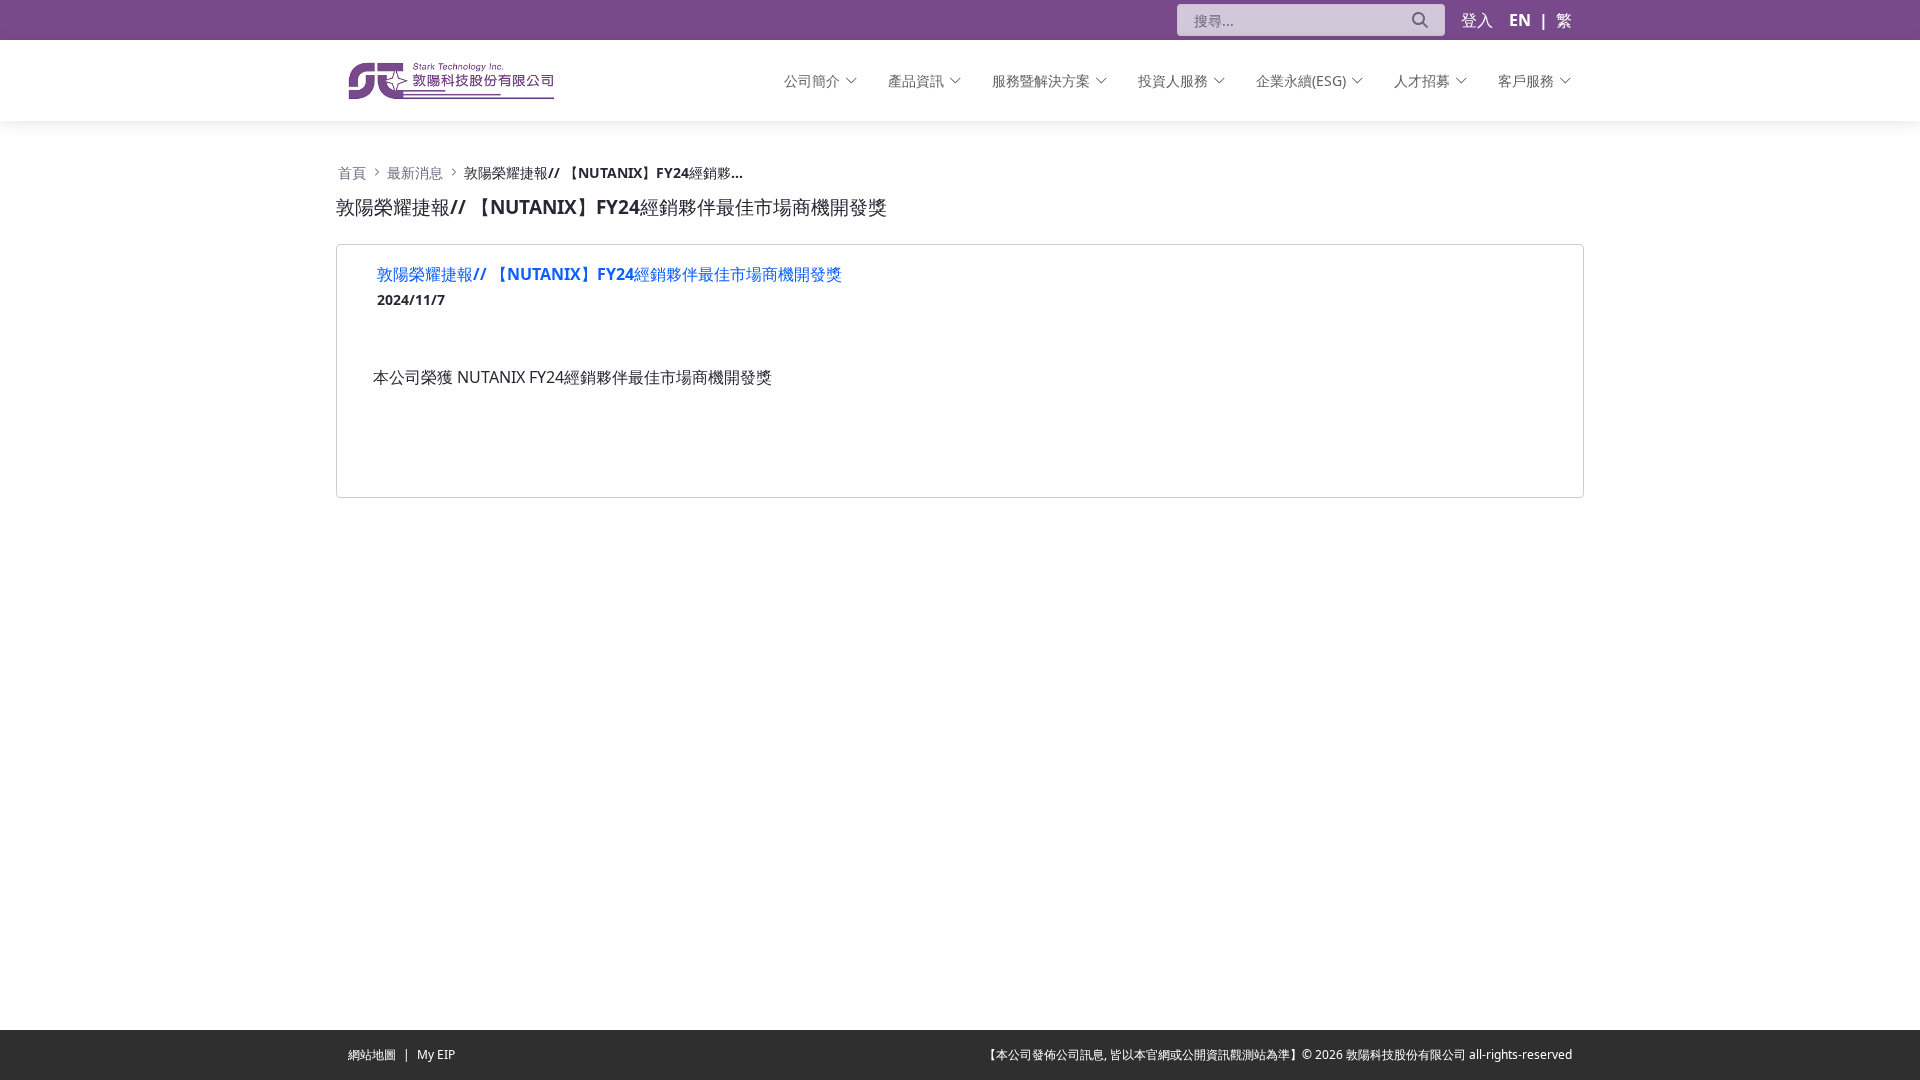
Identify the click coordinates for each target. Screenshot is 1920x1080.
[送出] (1420, 20)
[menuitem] (821, 80)
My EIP (436, 1054)
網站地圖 (373, 1054)
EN (1520, 20)
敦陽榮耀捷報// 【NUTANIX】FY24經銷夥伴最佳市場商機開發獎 (609, 274)
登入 (1477, 20)
